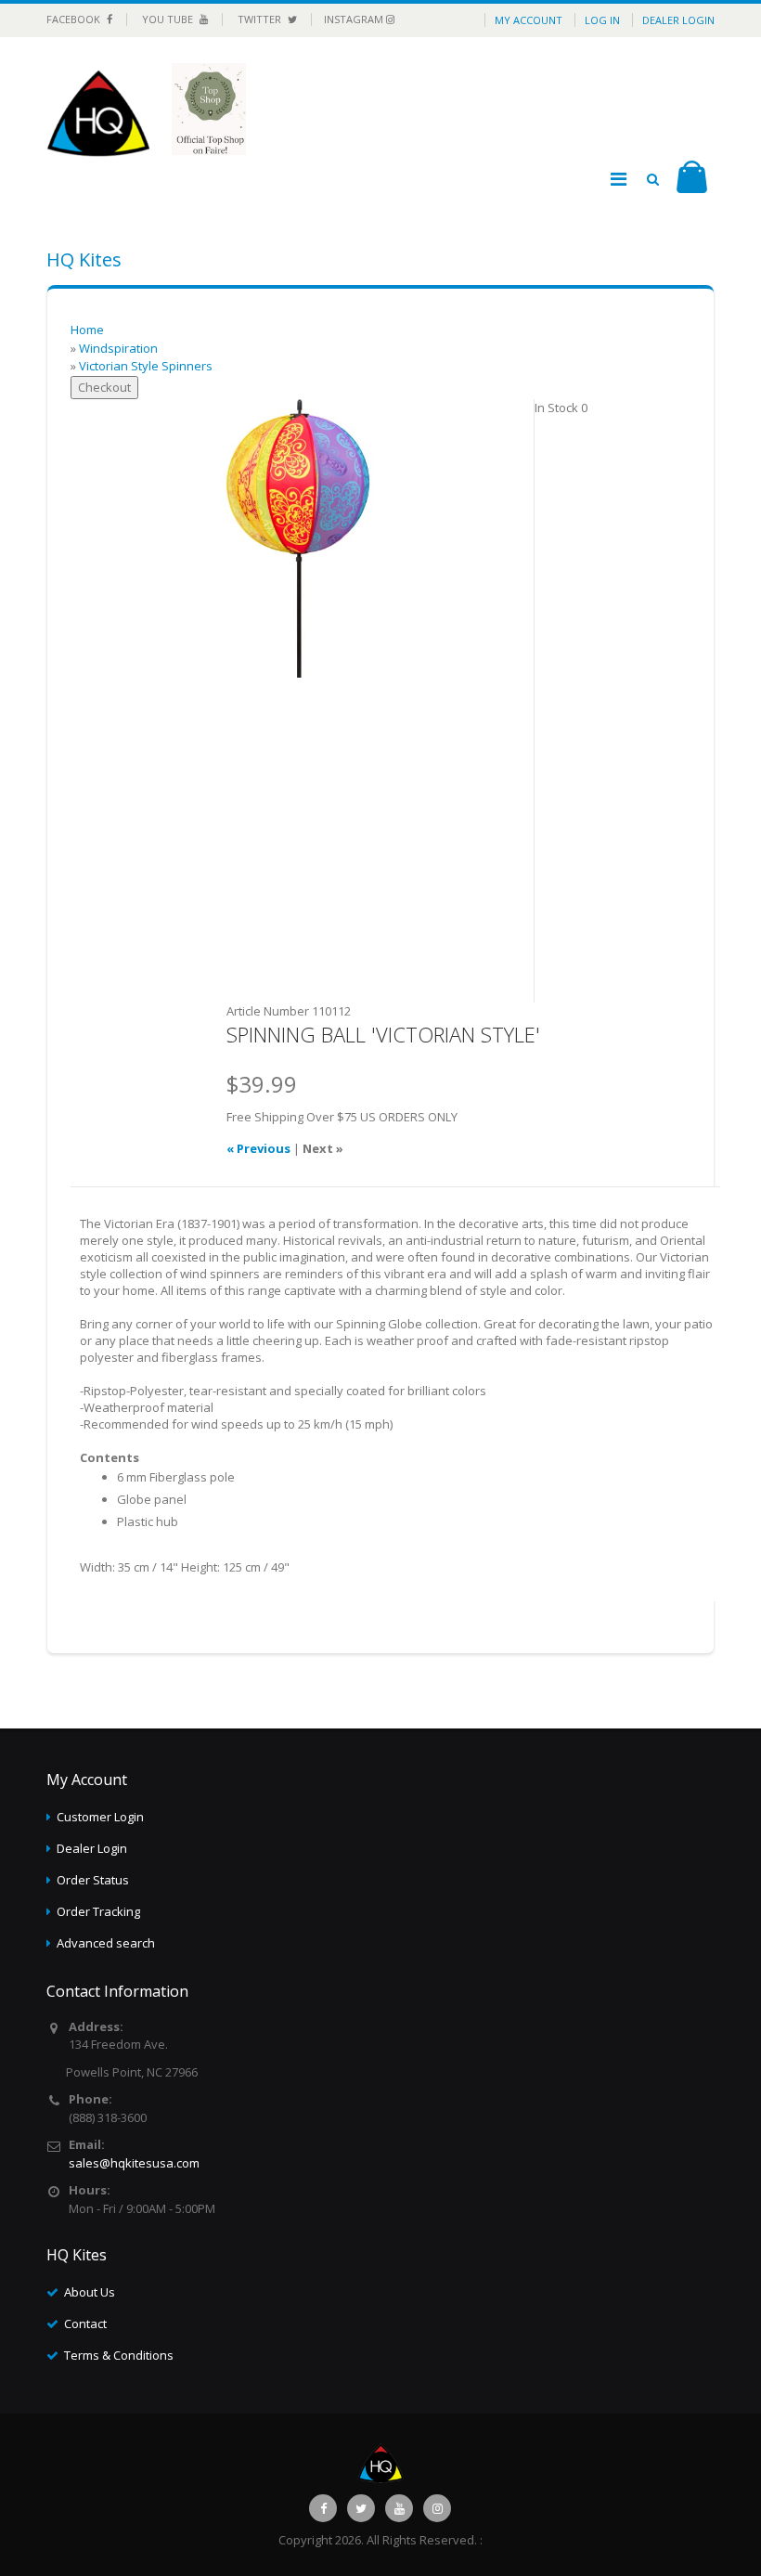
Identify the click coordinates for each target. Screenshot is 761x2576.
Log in (602, 20)
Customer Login (100, 1817)
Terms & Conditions (119, 2355)
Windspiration (118, 348)
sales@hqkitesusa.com (134, 2163)
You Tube (169, 19)
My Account (529, 20)
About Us (90, 2292)
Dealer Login (678, 20)
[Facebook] (323, 2508)
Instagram (355, 19)
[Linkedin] (399, 2508)
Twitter (261, 19)
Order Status (93, 1880)
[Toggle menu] (618, 179)
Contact (85, 2324)
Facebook (75, 19)
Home (87, 330)
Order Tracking (98, 1911)
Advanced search (106, 1943)
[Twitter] (361, 2508)
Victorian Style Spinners (146, 366)
